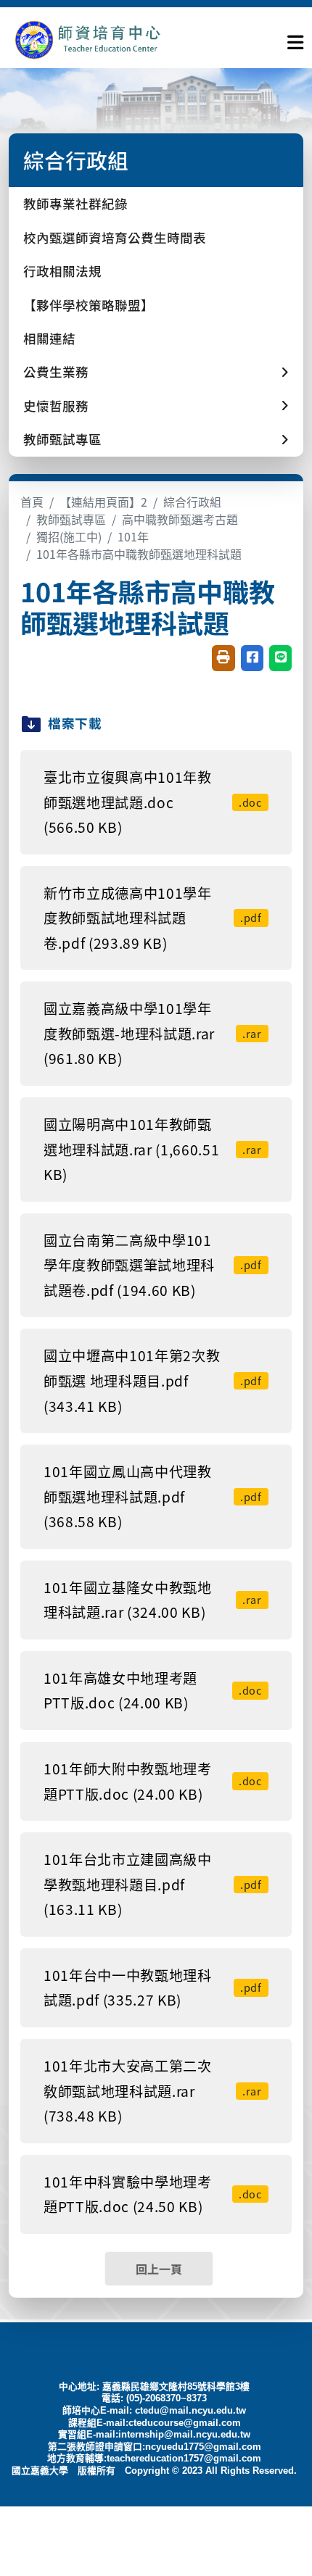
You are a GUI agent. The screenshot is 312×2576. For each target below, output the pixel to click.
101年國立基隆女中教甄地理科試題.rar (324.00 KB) (153, 1600)
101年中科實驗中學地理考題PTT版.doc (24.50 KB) (153, 2194)
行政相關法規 (62, 271)
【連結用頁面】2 (103, 502)
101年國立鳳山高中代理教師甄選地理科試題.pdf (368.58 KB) (153, 1496)
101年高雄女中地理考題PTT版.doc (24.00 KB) (153, 1691)
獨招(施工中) (69, 536)
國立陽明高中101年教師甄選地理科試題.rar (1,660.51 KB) (153, 1149)
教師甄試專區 (71, 519)
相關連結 (49, 338)
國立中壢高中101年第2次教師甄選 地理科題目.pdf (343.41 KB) (153, 1380)
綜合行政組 (192, 502)
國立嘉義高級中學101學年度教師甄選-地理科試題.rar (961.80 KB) (153, 1033)
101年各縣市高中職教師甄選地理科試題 (139, 554)
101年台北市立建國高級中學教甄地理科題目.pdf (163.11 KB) (153, 1884)
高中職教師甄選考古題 (180, 519)
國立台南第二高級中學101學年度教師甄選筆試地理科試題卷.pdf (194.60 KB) (153, 1265)
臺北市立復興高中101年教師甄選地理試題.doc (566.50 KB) (153, 802)
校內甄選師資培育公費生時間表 (115, 237)
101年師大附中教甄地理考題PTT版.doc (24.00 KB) (153, 1781)
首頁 (32, 502)
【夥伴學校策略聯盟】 (89, 305)
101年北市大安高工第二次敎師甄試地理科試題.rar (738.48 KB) (153, 2091)
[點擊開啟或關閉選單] (295, 39)
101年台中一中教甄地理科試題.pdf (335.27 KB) (153, 1988)
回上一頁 (159, 2269)
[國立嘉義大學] (87, 40)
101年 (133, 536)
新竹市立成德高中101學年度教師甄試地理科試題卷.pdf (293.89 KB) (153, 918)
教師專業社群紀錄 (75, 203)
